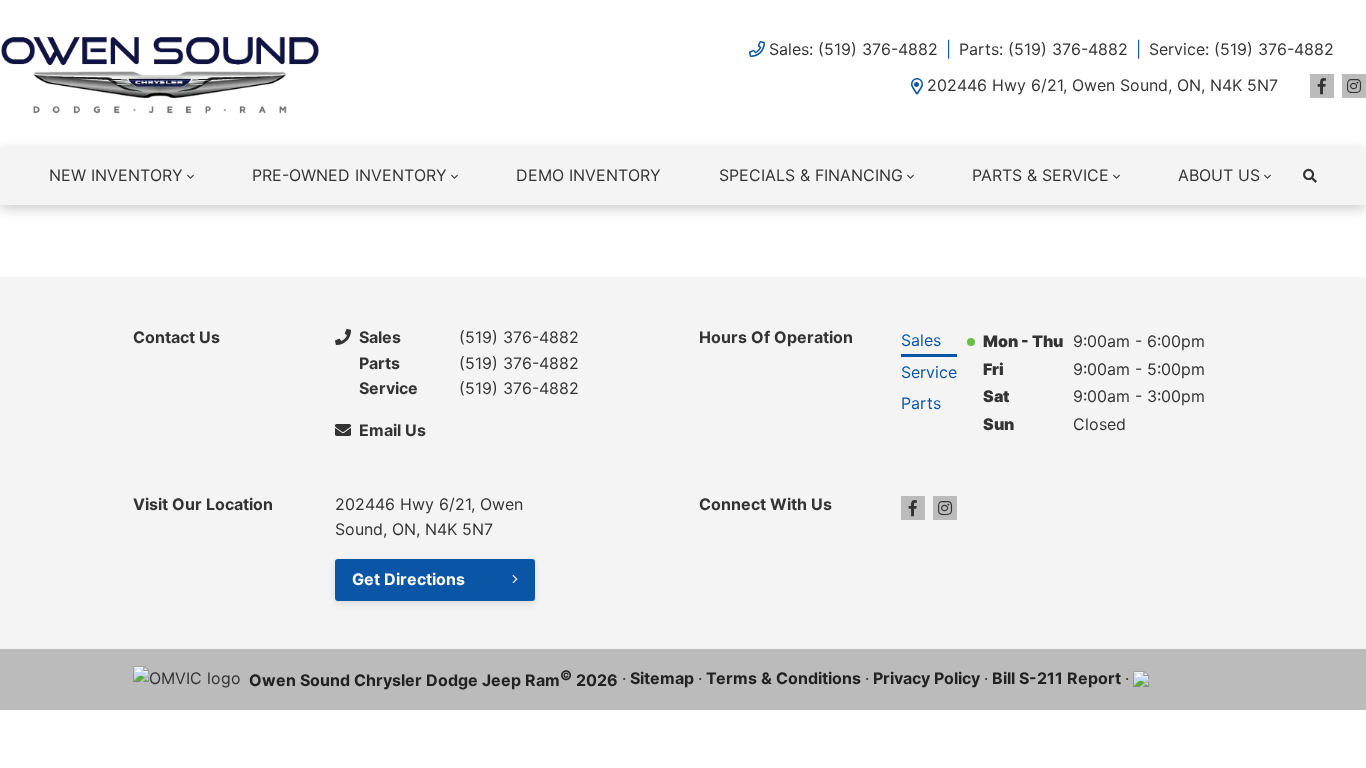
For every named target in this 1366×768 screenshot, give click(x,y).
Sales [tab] (921, 340)
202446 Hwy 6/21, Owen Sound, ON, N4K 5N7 (1102, 85)
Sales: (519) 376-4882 (853, 49)
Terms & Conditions (783, 678)
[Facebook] (1322, 86)
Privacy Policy (926, 678)
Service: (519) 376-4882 (1241, 49)
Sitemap (662, 678)
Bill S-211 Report (1056, 678)
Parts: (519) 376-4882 (1043, 49)
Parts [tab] (921, 403)
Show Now (958, 235)
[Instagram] (1354, 86)
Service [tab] (929, 372)
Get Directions (408, 579)
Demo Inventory (588, 175)
